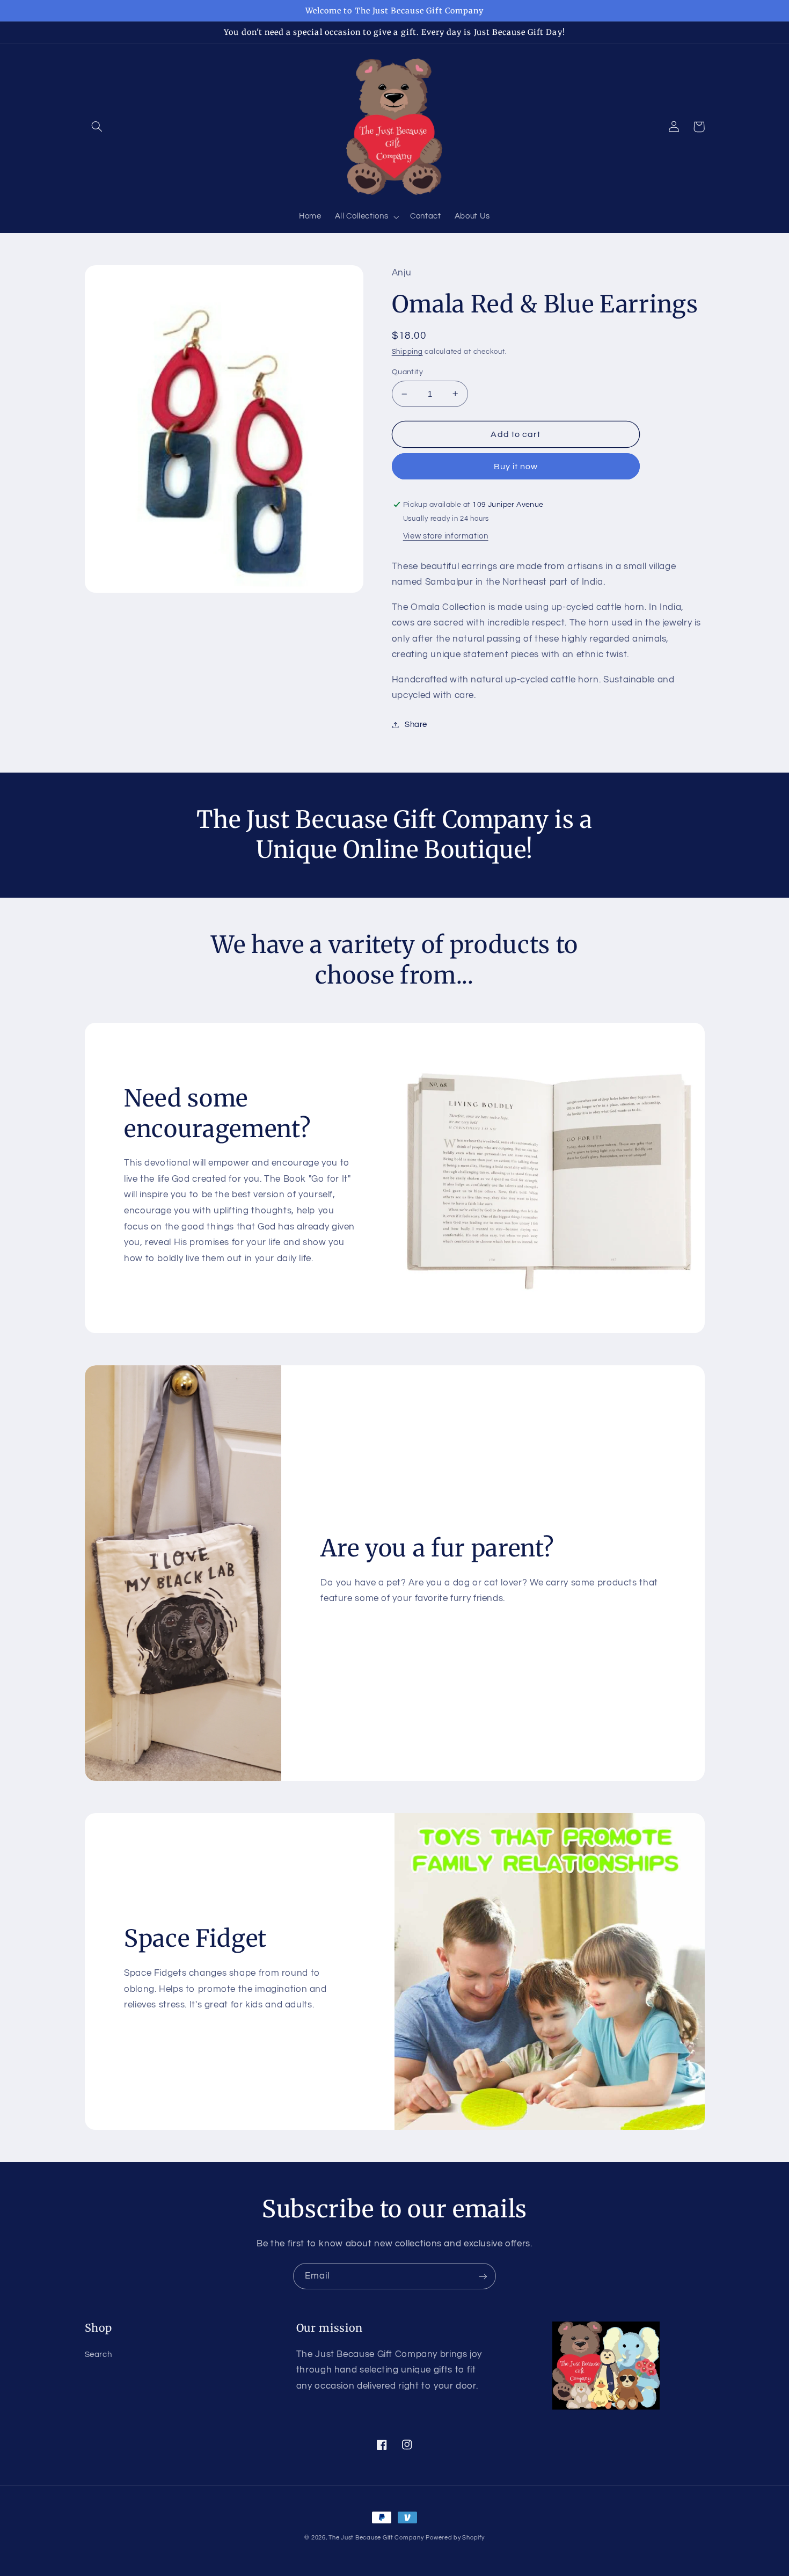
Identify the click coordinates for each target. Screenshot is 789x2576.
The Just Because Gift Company (376, 2538)
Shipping (407, 352)
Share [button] (416, 725)
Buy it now (516, 467)
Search (98, 2355)
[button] (97, 127)
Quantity (407, 372)
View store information (446, 536)
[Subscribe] (483, 2276)
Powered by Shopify (455, 2538)
